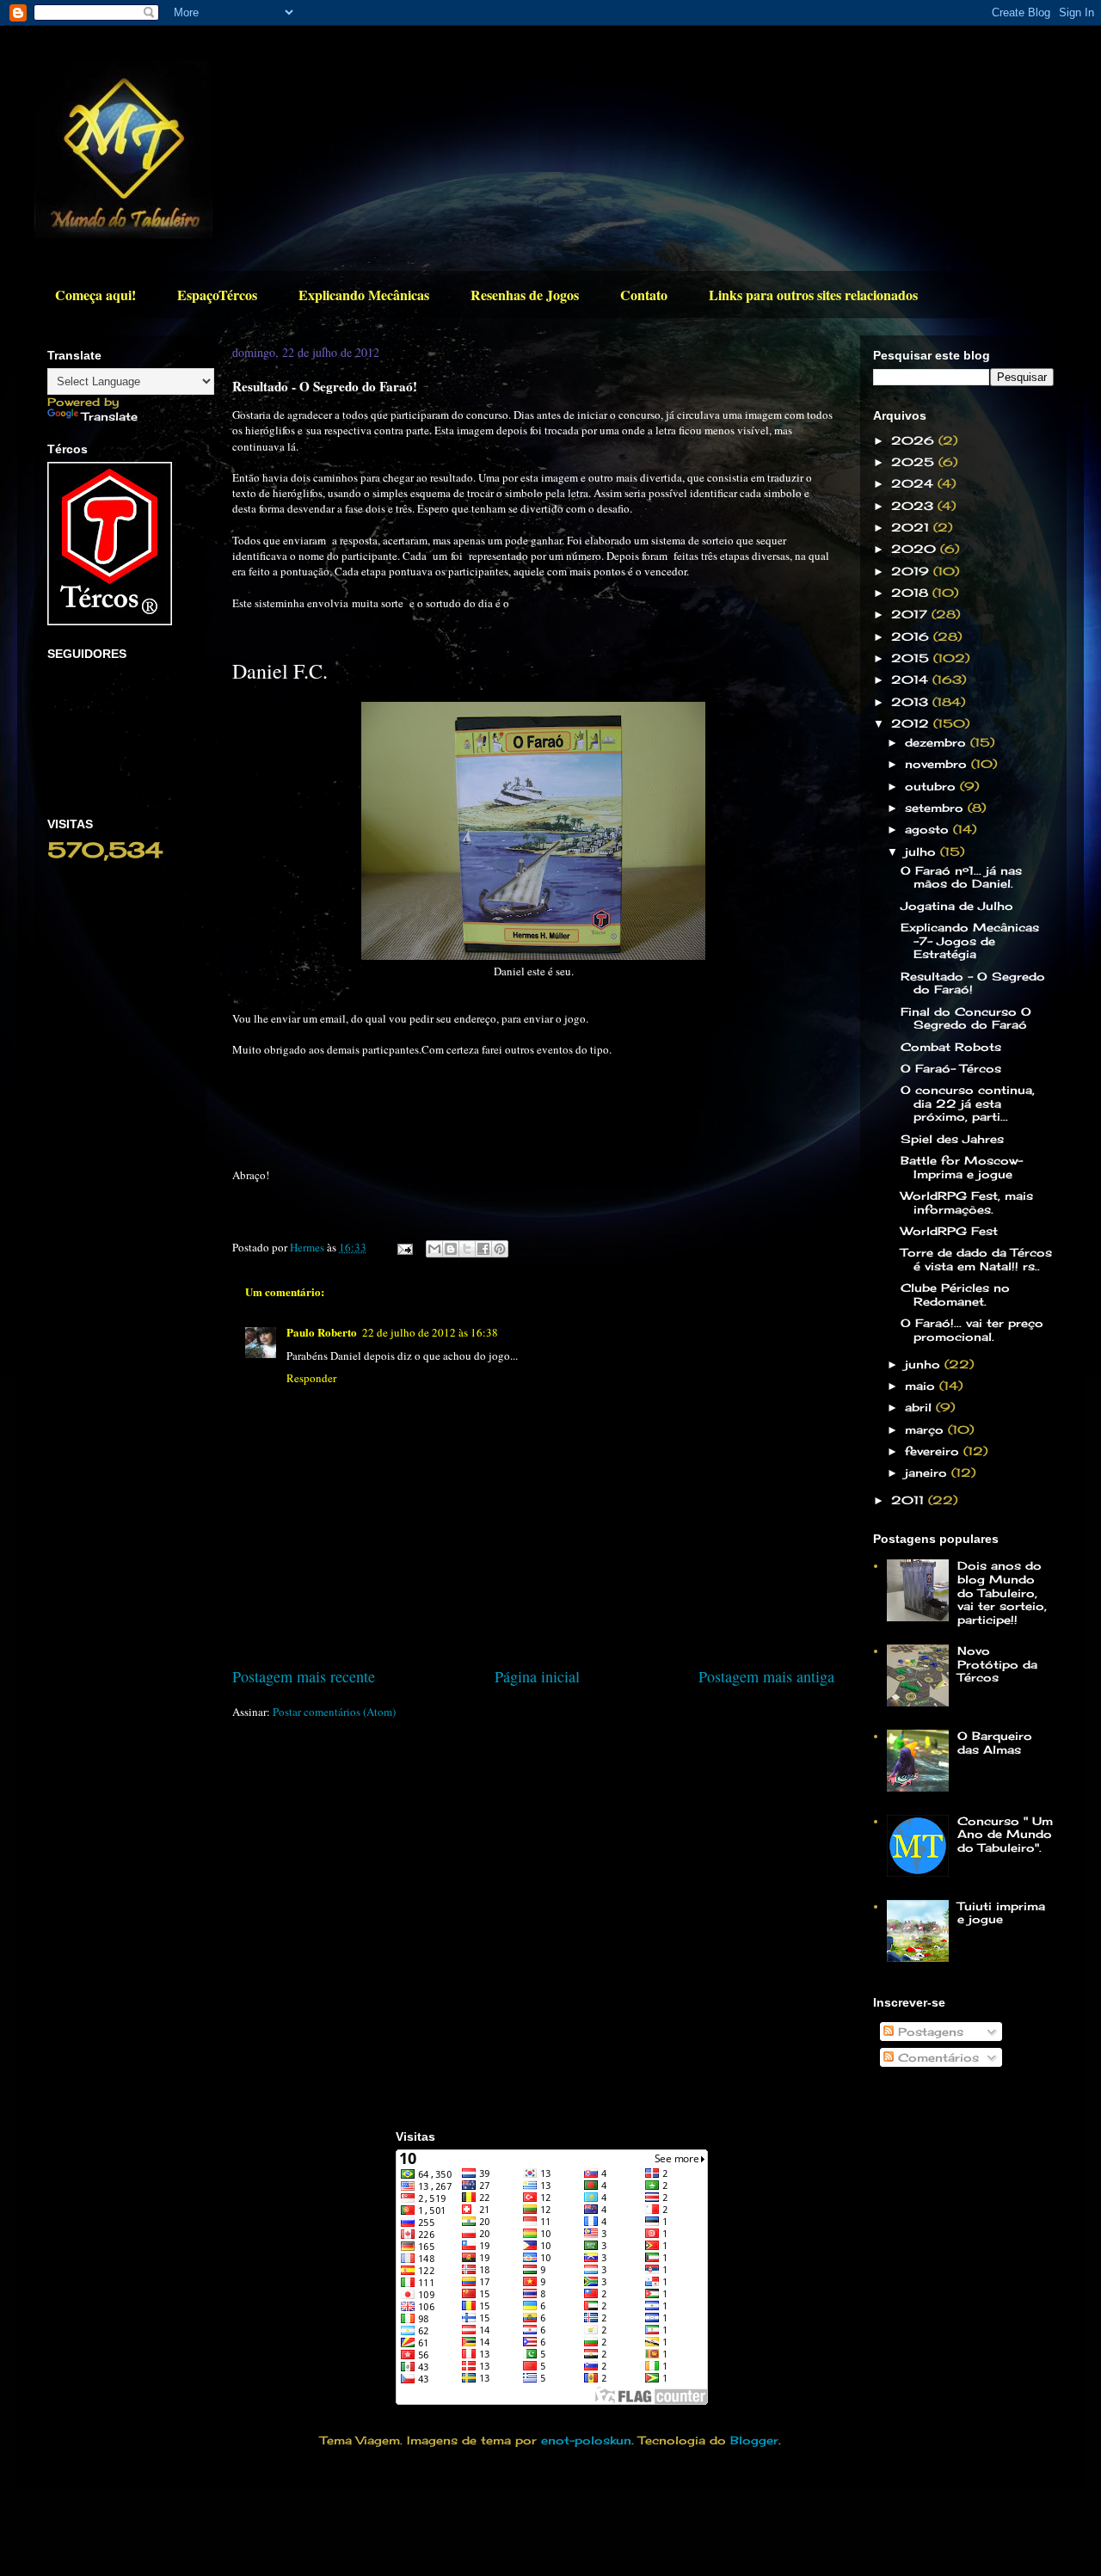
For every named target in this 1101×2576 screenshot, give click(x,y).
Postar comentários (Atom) (334, 1712)
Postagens (929, 2032)
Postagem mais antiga (766, 1676)
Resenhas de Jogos (525, 295)
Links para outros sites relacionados (813, 295)
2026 (915, 440)
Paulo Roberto (322, 1332)
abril (920, 1407)
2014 (912, 679)
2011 (910, 1500)
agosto (929, 829)
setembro (936, 808)
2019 (912, 571)
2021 (912, 527)
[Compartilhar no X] (467, 1249)
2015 (912, 658)
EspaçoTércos (217, 295)
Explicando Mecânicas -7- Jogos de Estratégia (970, 941)
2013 (912, 702)
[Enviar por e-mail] (434, 1249)
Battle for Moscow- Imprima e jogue (962, 1167)
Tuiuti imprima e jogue (1001, 1913)
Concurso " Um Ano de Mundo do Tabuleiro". (1005, 1834)
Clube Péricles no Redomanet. (955, 1294)
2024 (914, 483)
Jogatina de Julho (957, 906)
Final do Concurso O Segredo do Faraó (966, 1018)
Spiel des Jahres (952, 1139)
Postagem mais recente (304, 1676)
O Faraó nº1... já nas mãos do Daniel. (961, 877)
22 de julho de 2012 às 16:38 (430, 1332)
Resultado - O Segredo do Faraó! (973, 983)
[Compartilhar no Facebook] (483, 1249)
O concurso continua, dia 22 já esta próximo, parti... (968, 1103)
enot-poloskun (586, 2440)
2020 (916, 549)
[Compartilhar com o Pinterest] (500, 1249)
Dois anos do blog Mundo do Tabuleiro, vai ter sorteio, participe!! (1002, 1592)
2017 (911, 614)
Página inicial (537, 1676)
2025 (915, 462)
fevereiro (934, 1451)
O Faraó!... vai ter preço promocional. (972, 1330)
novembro (938, 764)
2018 (912, 593)
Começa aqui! (95, 295)
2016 (912, 636)
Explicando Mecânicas (364, 295)
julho (923, 851)
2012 (912, 723)
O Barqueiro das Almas (995, 1743)
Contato (644, 295)
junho (925, 1364)
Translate (110, 416)
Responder (311, 1378)
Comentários (936, 2057)
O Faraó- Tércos (951, 1068)
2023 (914, 506)
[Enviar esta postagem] (403, 1247)
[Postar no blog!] (451, 1249)
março (926, 1429)
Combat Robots (951, 1047)
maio (922, 1386)
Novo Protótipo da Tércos (997, 1664)
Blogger (754, 2440)
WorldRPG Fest (949, 1231)
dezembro (938, 742)
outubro (932, 786)
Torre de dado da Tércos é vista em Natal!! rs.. (976, 1259)
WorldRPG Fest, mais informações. (967, 1202)
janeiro (928, 1472)
